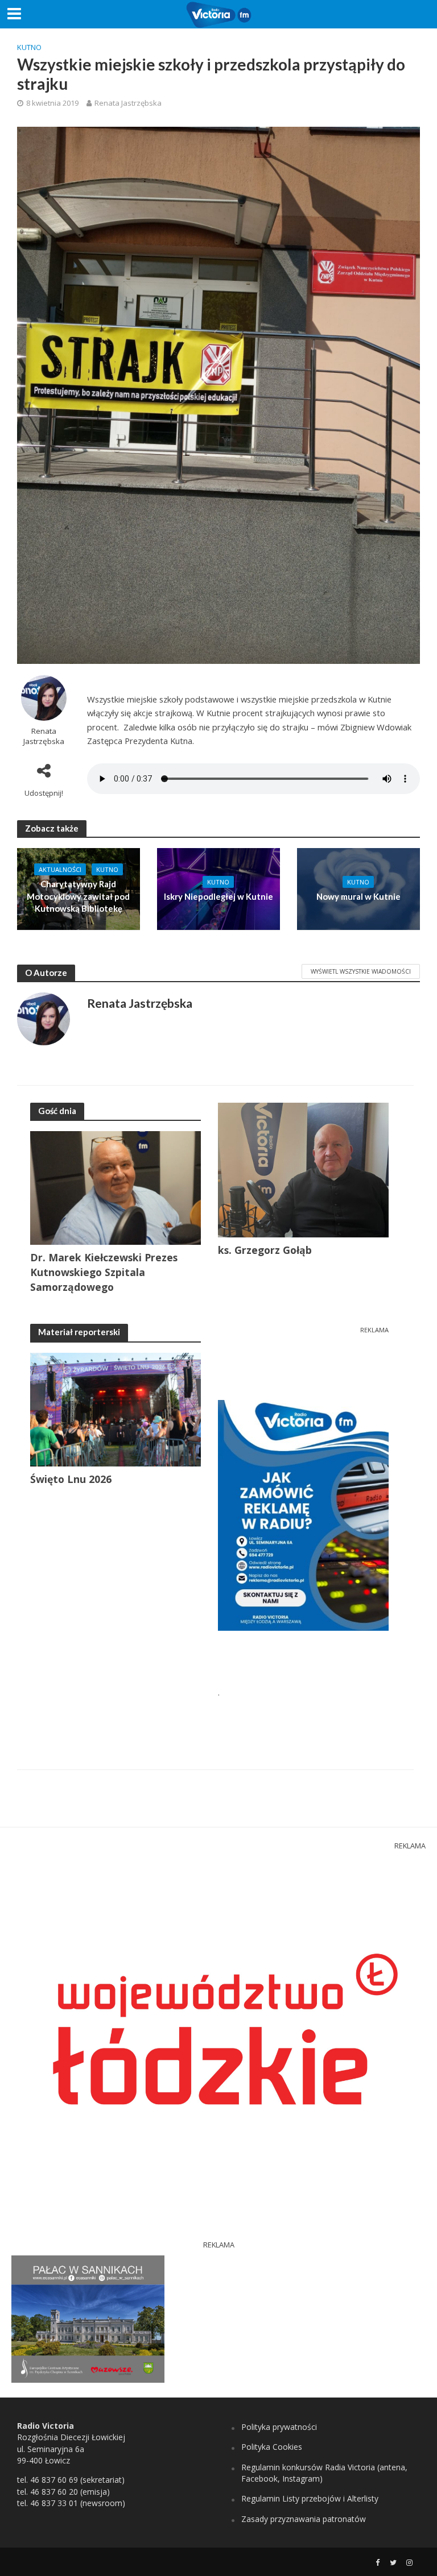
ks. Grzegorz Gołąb (265, 1250)
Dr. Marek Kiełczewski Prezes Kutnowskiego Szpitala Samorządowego (104, 1272)
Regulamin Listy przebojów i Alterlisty (310, 2498)
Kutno (29, 47)
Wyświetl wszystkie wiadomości (361, 971)
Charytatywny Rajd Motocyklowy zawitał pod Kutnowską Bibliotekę (78, 896)
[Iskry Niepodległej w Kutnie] (218, 888)
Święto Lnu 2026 (71, 1479)
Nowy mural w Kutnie (358, 896)
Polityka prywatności (279, 2427)
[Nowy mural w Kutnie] (358, 888)
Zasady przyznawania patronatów (304, 2519)
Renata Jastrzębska (128, 103)
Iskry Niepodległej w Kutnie (218, 896)
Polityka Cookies (272, 2447)
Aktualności (60, 869)
